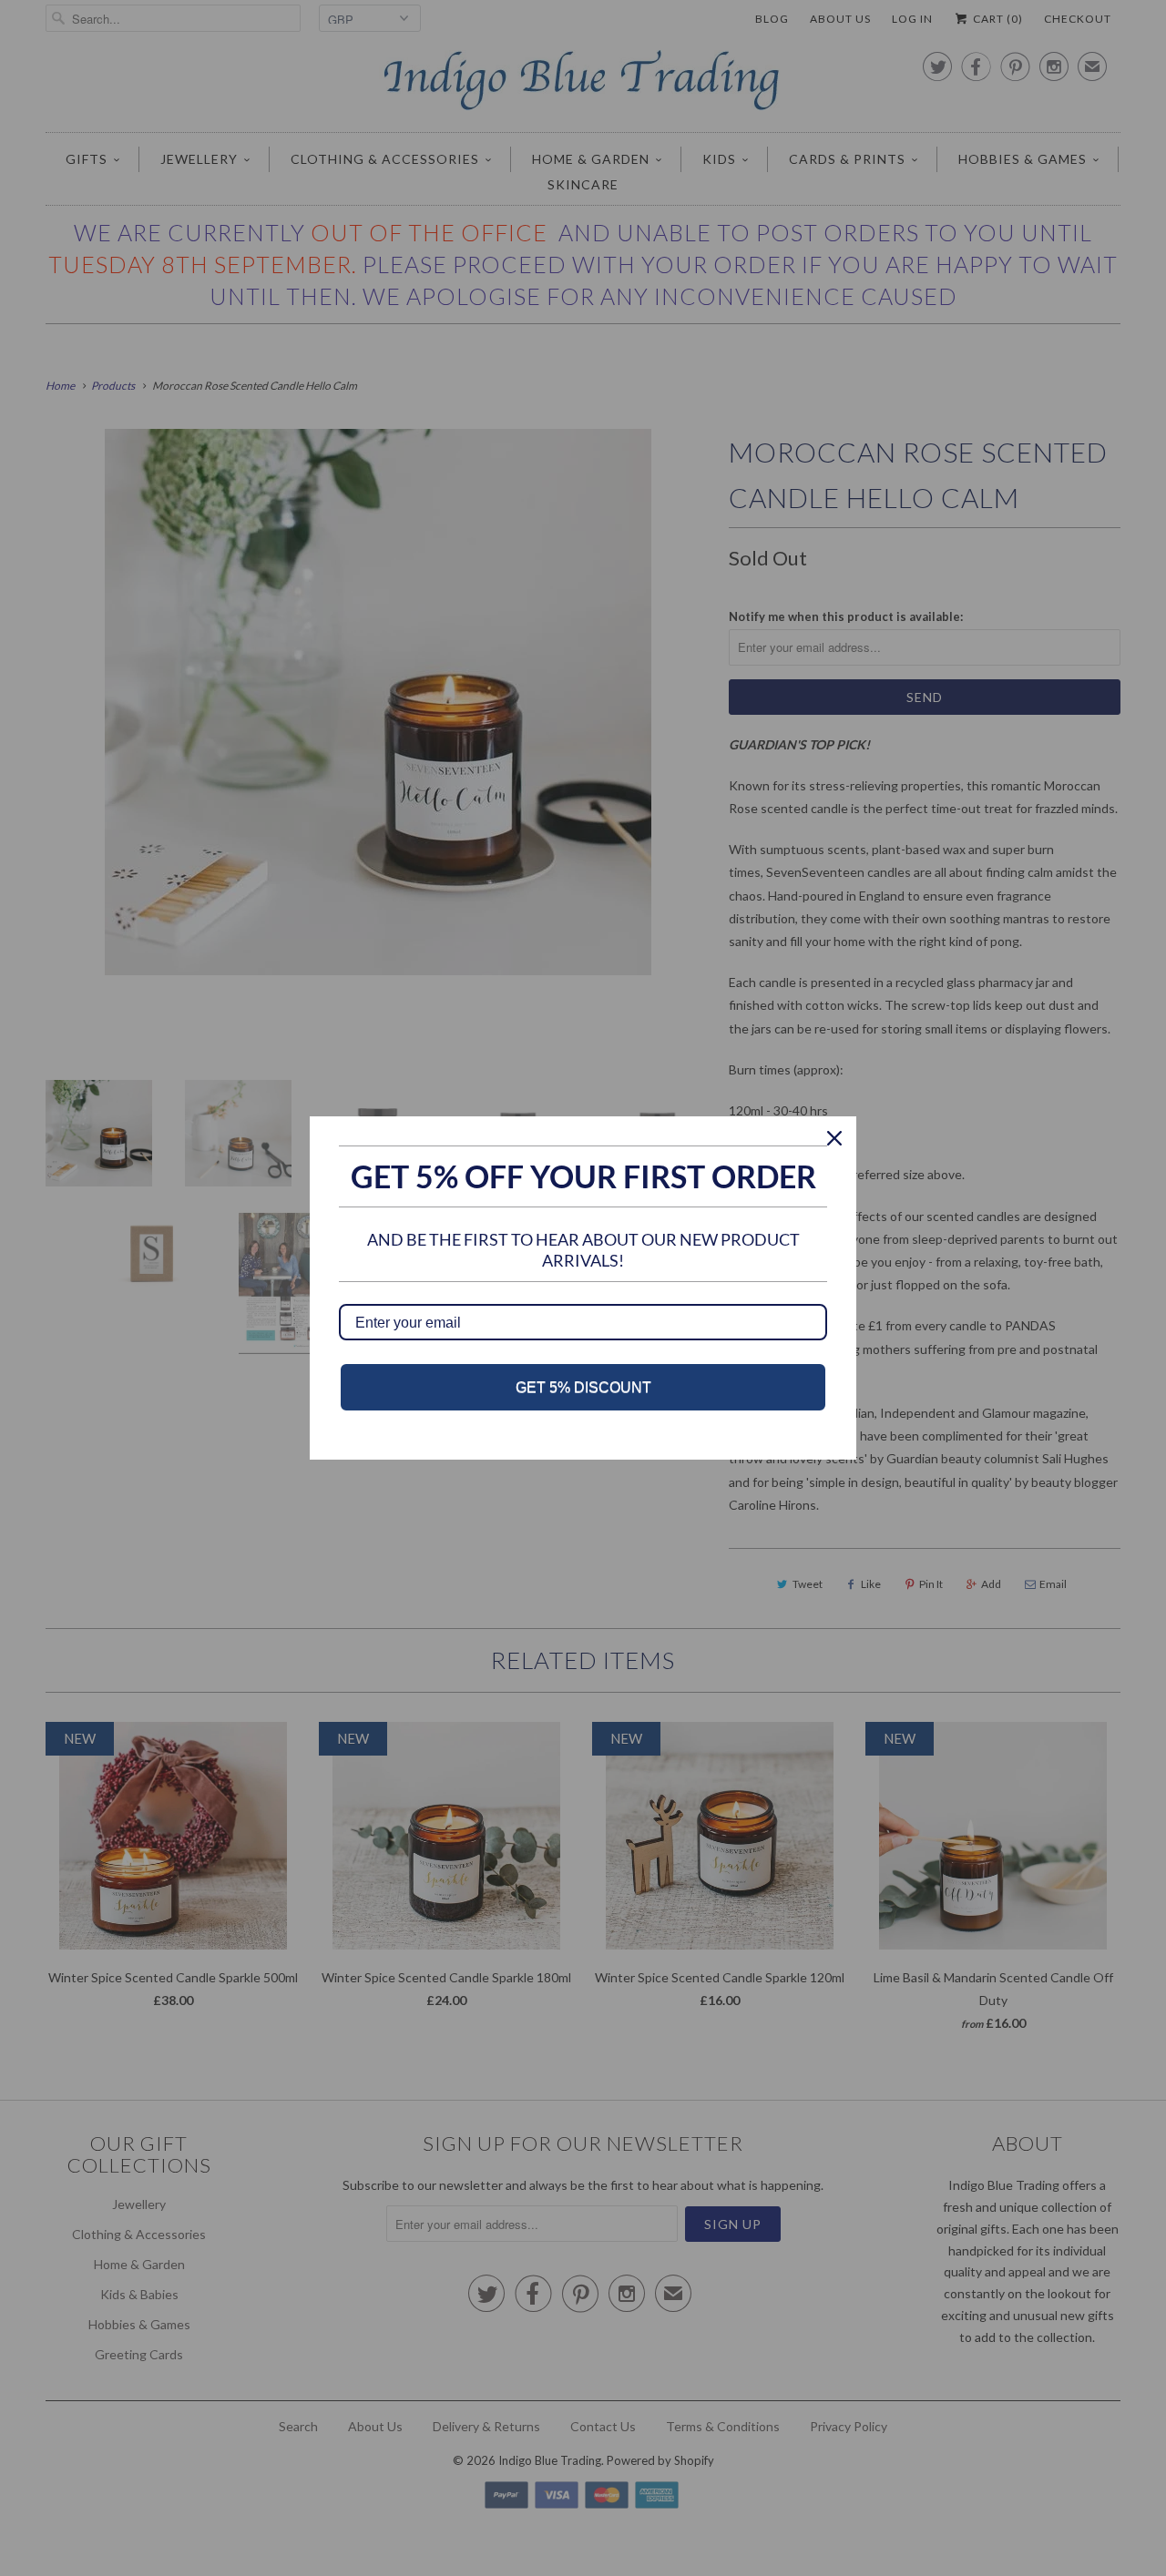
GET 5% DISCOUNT (583, 1387)
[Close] (834, 1138)
